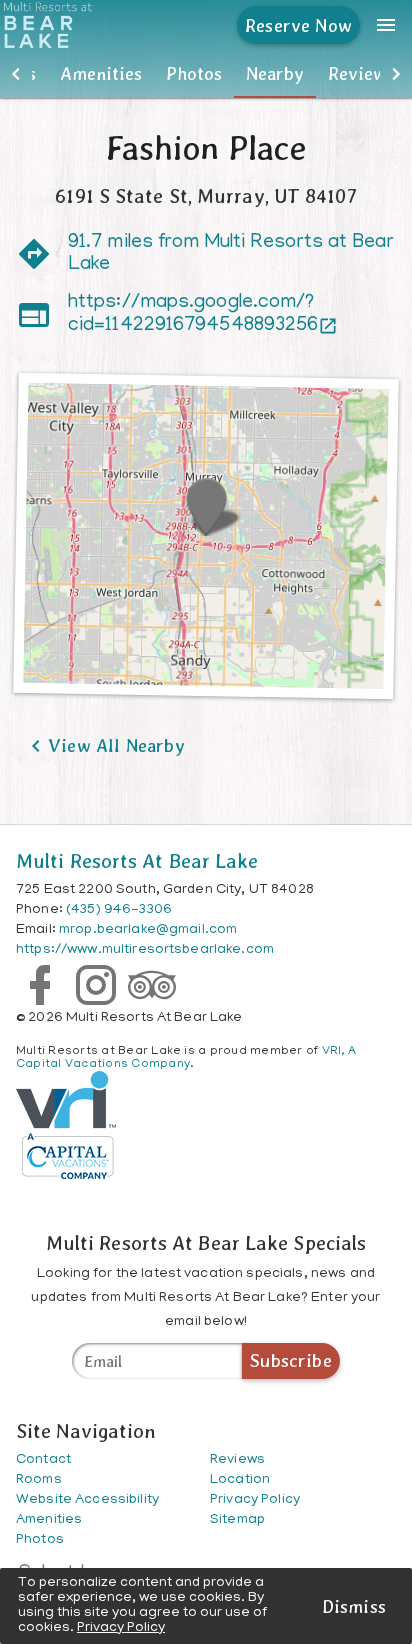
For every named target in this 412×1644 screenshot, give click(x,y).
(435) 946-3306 (119, 910)
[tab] (101, 74)
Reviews (361, 73)
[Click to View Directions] (206, 536)
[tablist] (206, 74)
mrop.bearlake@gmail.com (148, 930)
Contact (43, 1460)
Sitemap (237, 1520)
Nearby (275, 73)
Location (240, 1480)
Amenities (101, 73)
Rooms (39, 1480)
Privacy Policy (121, 1628)
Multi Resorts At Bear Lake (137, 861)
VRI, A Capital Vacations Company (186, 1058)
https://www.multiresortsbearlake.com (145, 950)
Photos (194, 73)
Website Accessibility (87, 1500)
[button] (16, 74)
